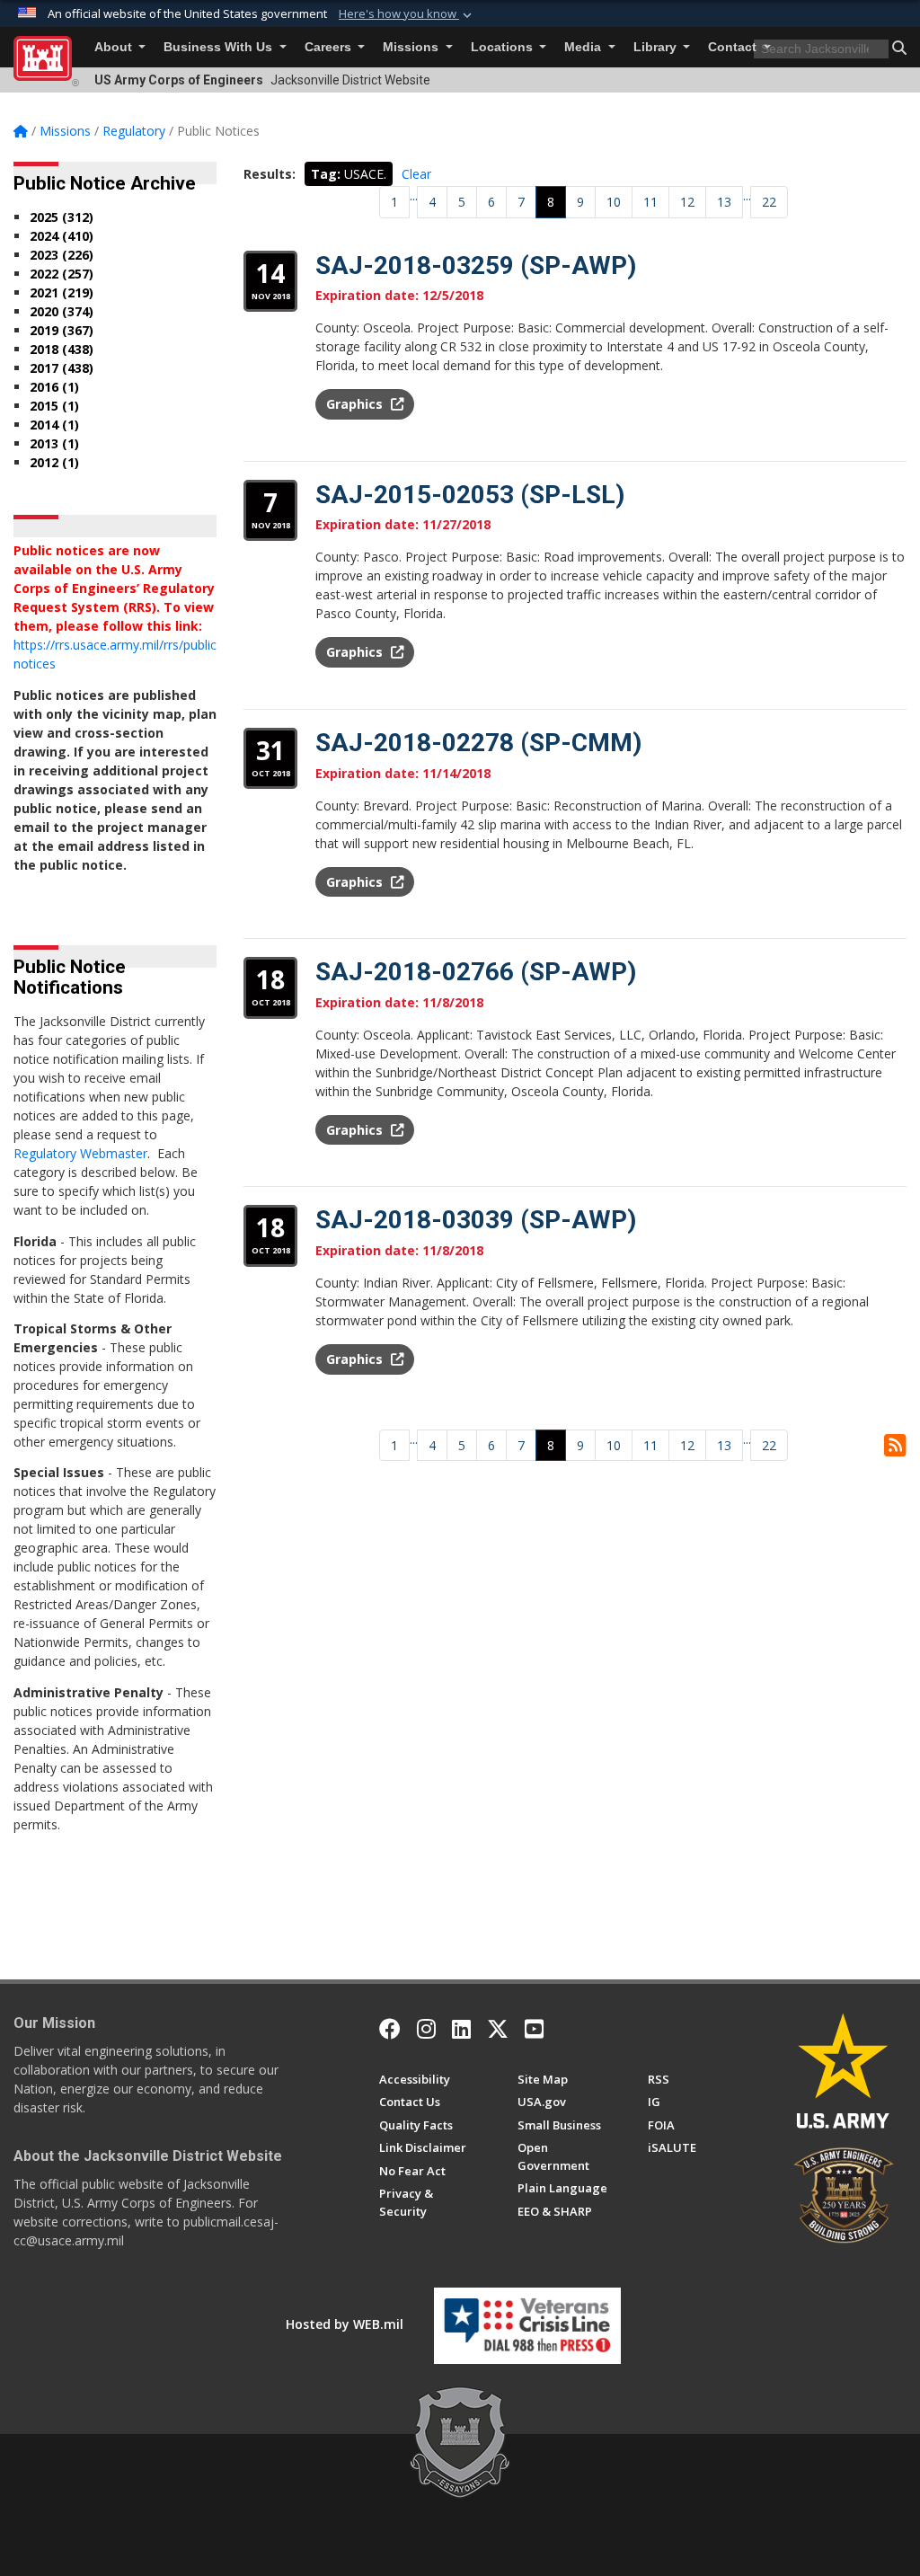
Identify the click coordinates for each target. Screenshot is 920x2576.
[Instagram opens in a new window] (426, 2029)
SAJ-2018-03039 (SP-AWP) (476, 1220)
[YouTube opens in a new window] (534, 2029)
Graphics (356, 404)
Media (584, 47)
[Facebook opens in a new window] (390, 2029)
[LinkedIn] (461, 2029)
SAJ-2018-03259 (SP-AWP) (476, 266)
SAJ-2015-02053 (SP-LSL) (470, 495)
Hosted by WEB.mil (345, 2324)
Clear (416, 174)
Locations (504, 47)
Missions (412, 47)
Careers (330, 47)
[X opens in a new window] (498, 2029)
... (414, 195)
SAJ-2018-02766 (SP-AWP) (476, 972)
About (115, 47)
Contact (734, 47)
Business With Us (220, 47)
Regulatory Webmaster (80, 1153)
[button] (407, 14)
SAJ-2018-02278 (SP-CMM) (478, 743)
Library (657, 47)
